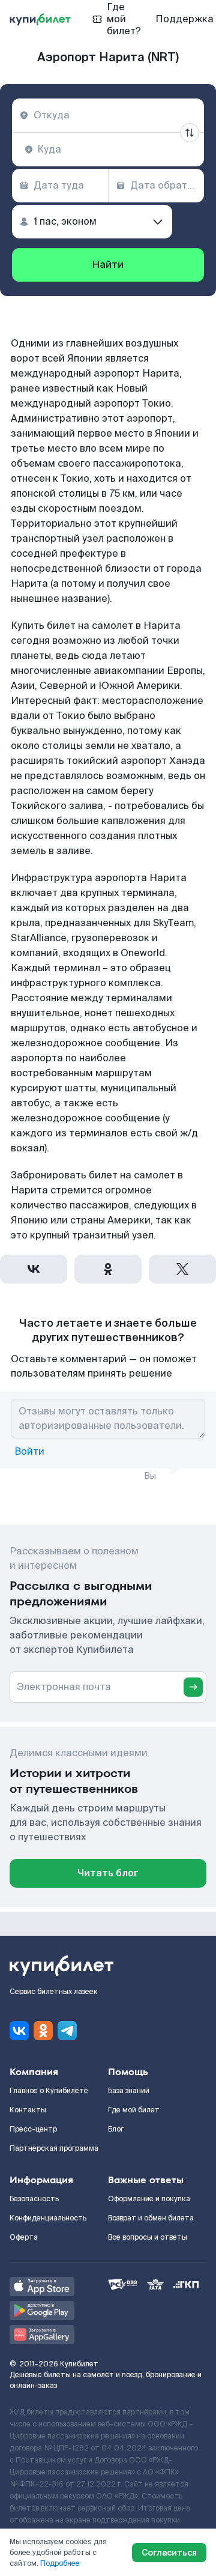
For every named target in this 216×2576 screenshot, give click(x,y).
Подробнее (60, 2563)
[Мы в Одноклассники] (43, 2031)
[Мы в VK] (19, 2031)
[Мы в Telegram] (67, 2031)
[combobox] (108, 115)
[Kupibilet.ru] (40, 19)
